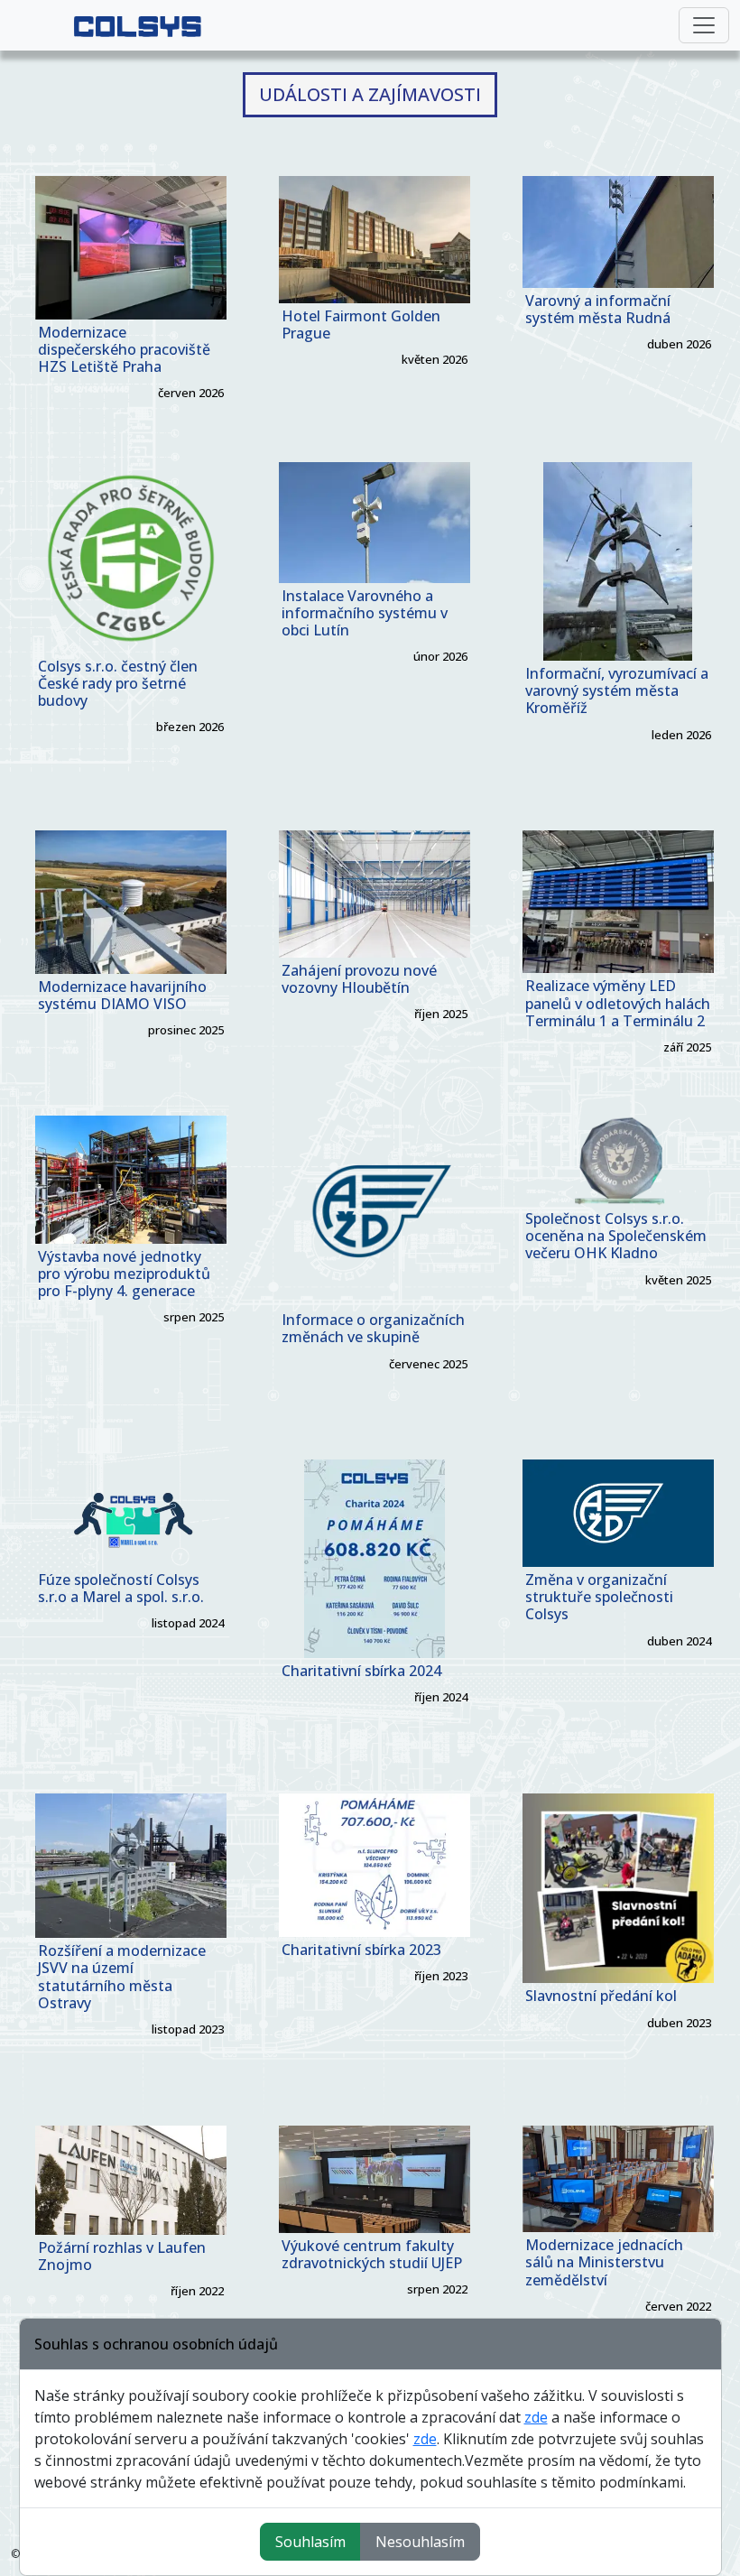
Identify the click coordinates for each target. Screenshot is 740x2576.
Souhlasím (310, 2542)
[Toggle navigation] (704, 25)
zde (536, 2417)
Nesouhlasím (420, 2542)
